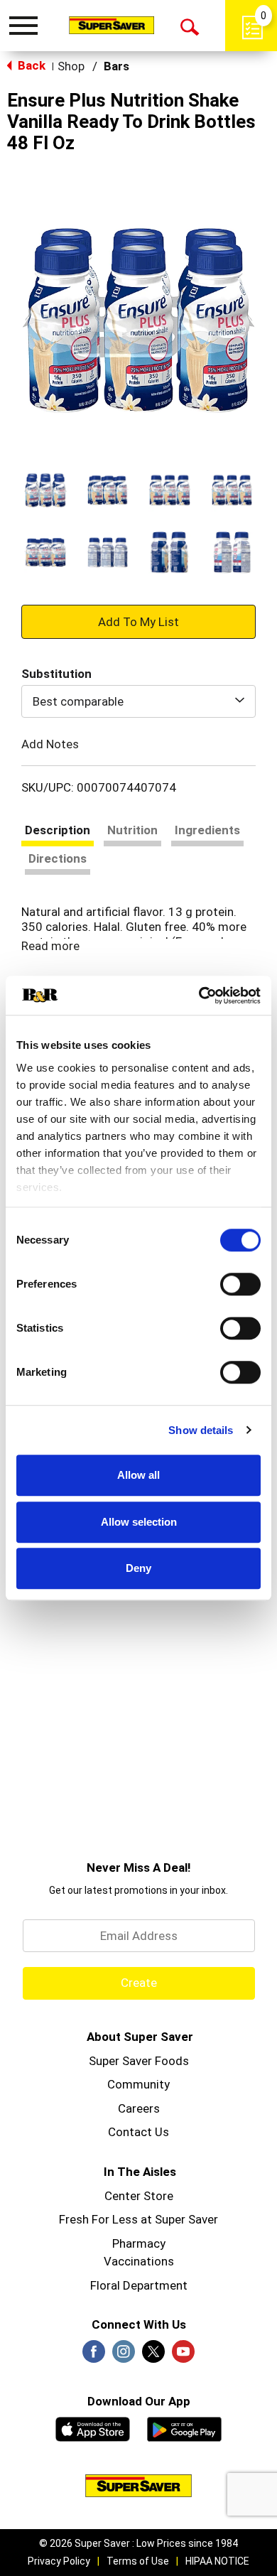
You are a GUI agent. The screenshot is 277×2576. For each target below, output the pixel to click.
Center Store (139, 2196)
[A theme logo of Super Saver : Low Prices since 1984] (112, 25)
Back (30, 65)
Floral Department (139, 2285)
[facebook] (94, 2356)
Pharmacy (139, 2243)
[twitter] (153, 2356)
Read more (50, 946)
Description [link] (58, 830)
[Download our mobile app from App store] (93, 2427)
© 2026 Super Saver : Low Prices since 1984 (138, 2543)
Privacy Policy (59, 2561)
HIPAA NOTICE (217, 2561)
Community (138, 2084)
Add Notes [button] (50, 744)
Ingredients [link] (207, 830)
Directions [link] (58, 858)
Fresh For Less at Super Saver (138, 2219)
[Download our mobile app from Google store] (184, 2427)
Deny (138, 1568)
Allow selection (139, 1522)
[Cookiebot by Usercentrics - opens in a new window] (199, 996)
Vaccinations (139, 2261)
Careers (139, 2108)
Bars (116, 66)
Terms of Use (138, 2561)
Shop (71, 66)
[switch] (240, 1284)
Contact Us (138, 2132)
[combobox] (138, 701)
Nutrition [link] (132, 830)
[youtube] (183, 2356)
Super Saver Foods (139, 2061)
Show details (201, 1430)
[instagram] (124, 2356)
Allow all (138, 1475)
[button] (45, 490)
